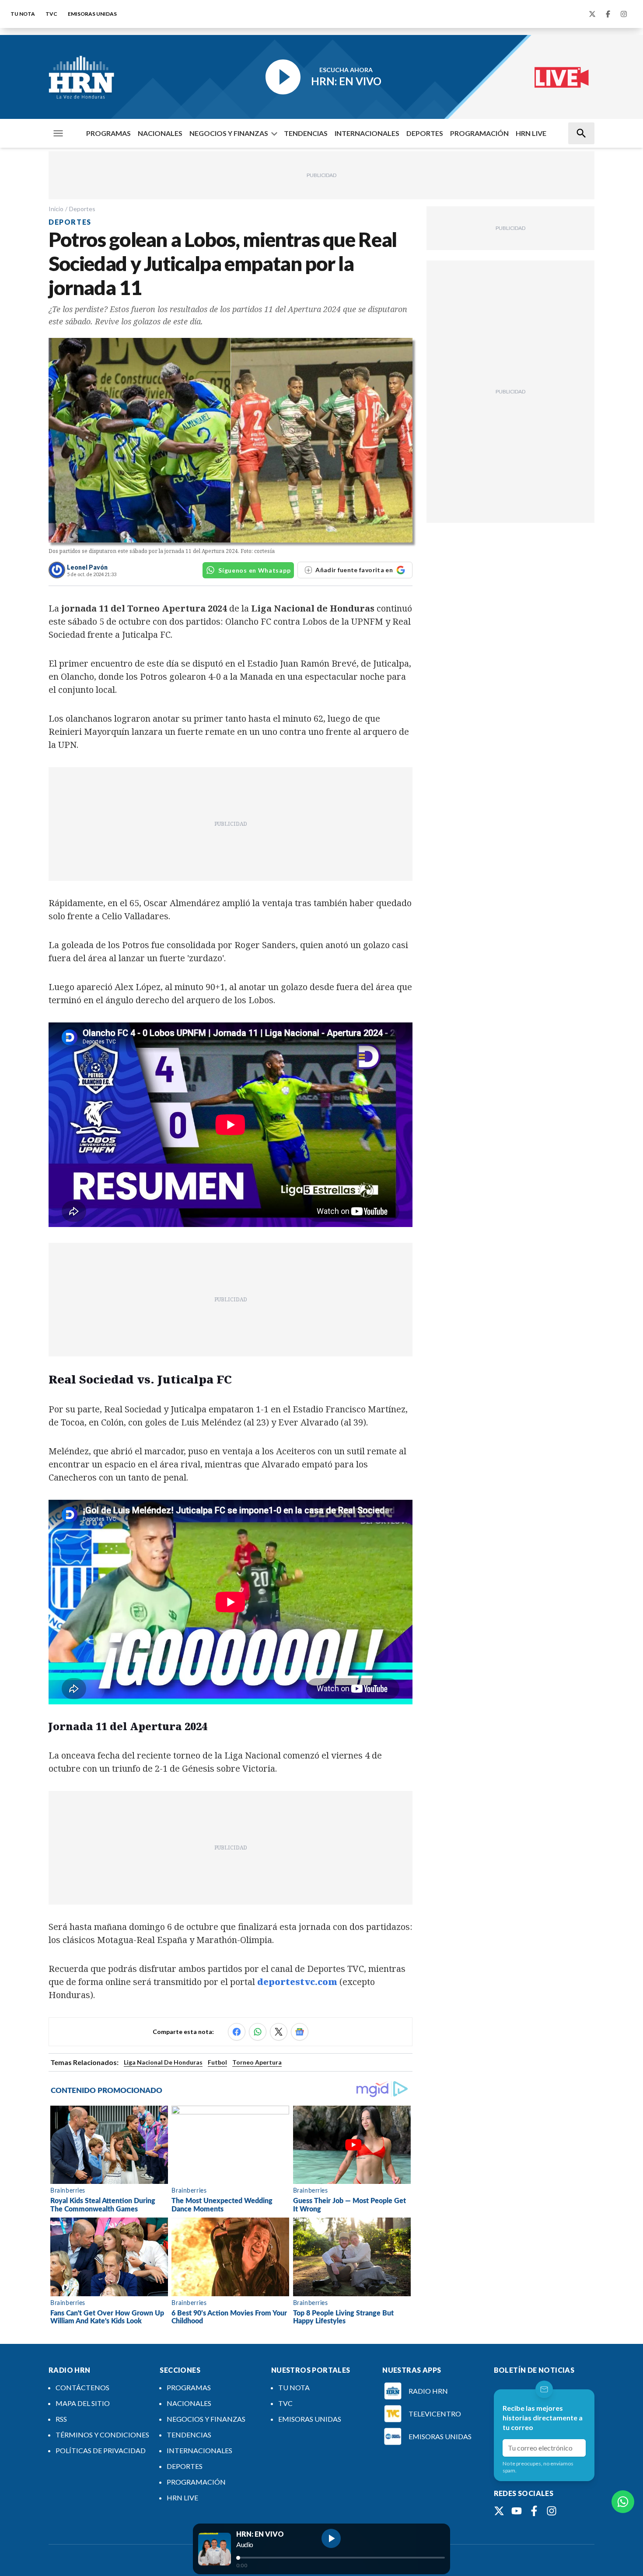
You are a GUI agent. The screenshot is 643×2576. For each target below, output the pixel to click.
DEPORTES (425, 133)
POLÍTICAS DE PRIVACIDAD (101, 2450)
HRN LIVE (531, 133)
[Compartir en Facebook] (237, 2032)
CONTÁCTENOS (82, 2387)
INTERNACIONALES (367, 133)
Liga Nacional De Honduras (163, 2062)
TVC (51, 14)
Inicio (56, 209)
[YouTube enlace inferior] (517, 2511)
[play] (331, 2538)
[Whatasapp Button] (623, 2502)
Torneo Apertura (257, 2062)
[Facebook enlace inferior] (534, 2511)
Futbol (217, 2062)
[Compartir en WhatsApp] (258, 2032)
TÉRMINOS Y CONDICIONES (102, 2435)
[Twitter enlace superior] (592, 14)
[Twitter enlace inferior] (499, 2511)
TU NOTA (23, 14)
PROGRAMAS (108, 133)
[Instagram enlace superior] (624, 14)
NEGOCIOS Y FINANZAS (229, 133)
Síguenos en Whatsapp (254, 570)
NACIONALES (160, 133)
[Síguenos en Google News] (300, 2032)
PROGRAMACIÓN (479, 133)
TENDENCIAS (306, 133)
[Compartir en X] (279, 2032)
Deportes (82, 209)
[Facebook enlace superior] (608, 14)
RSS (61, 2419)
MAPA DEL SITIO (83, 2403)
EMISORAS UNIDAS (92, 14)
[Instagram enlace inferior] (552, 2511)
